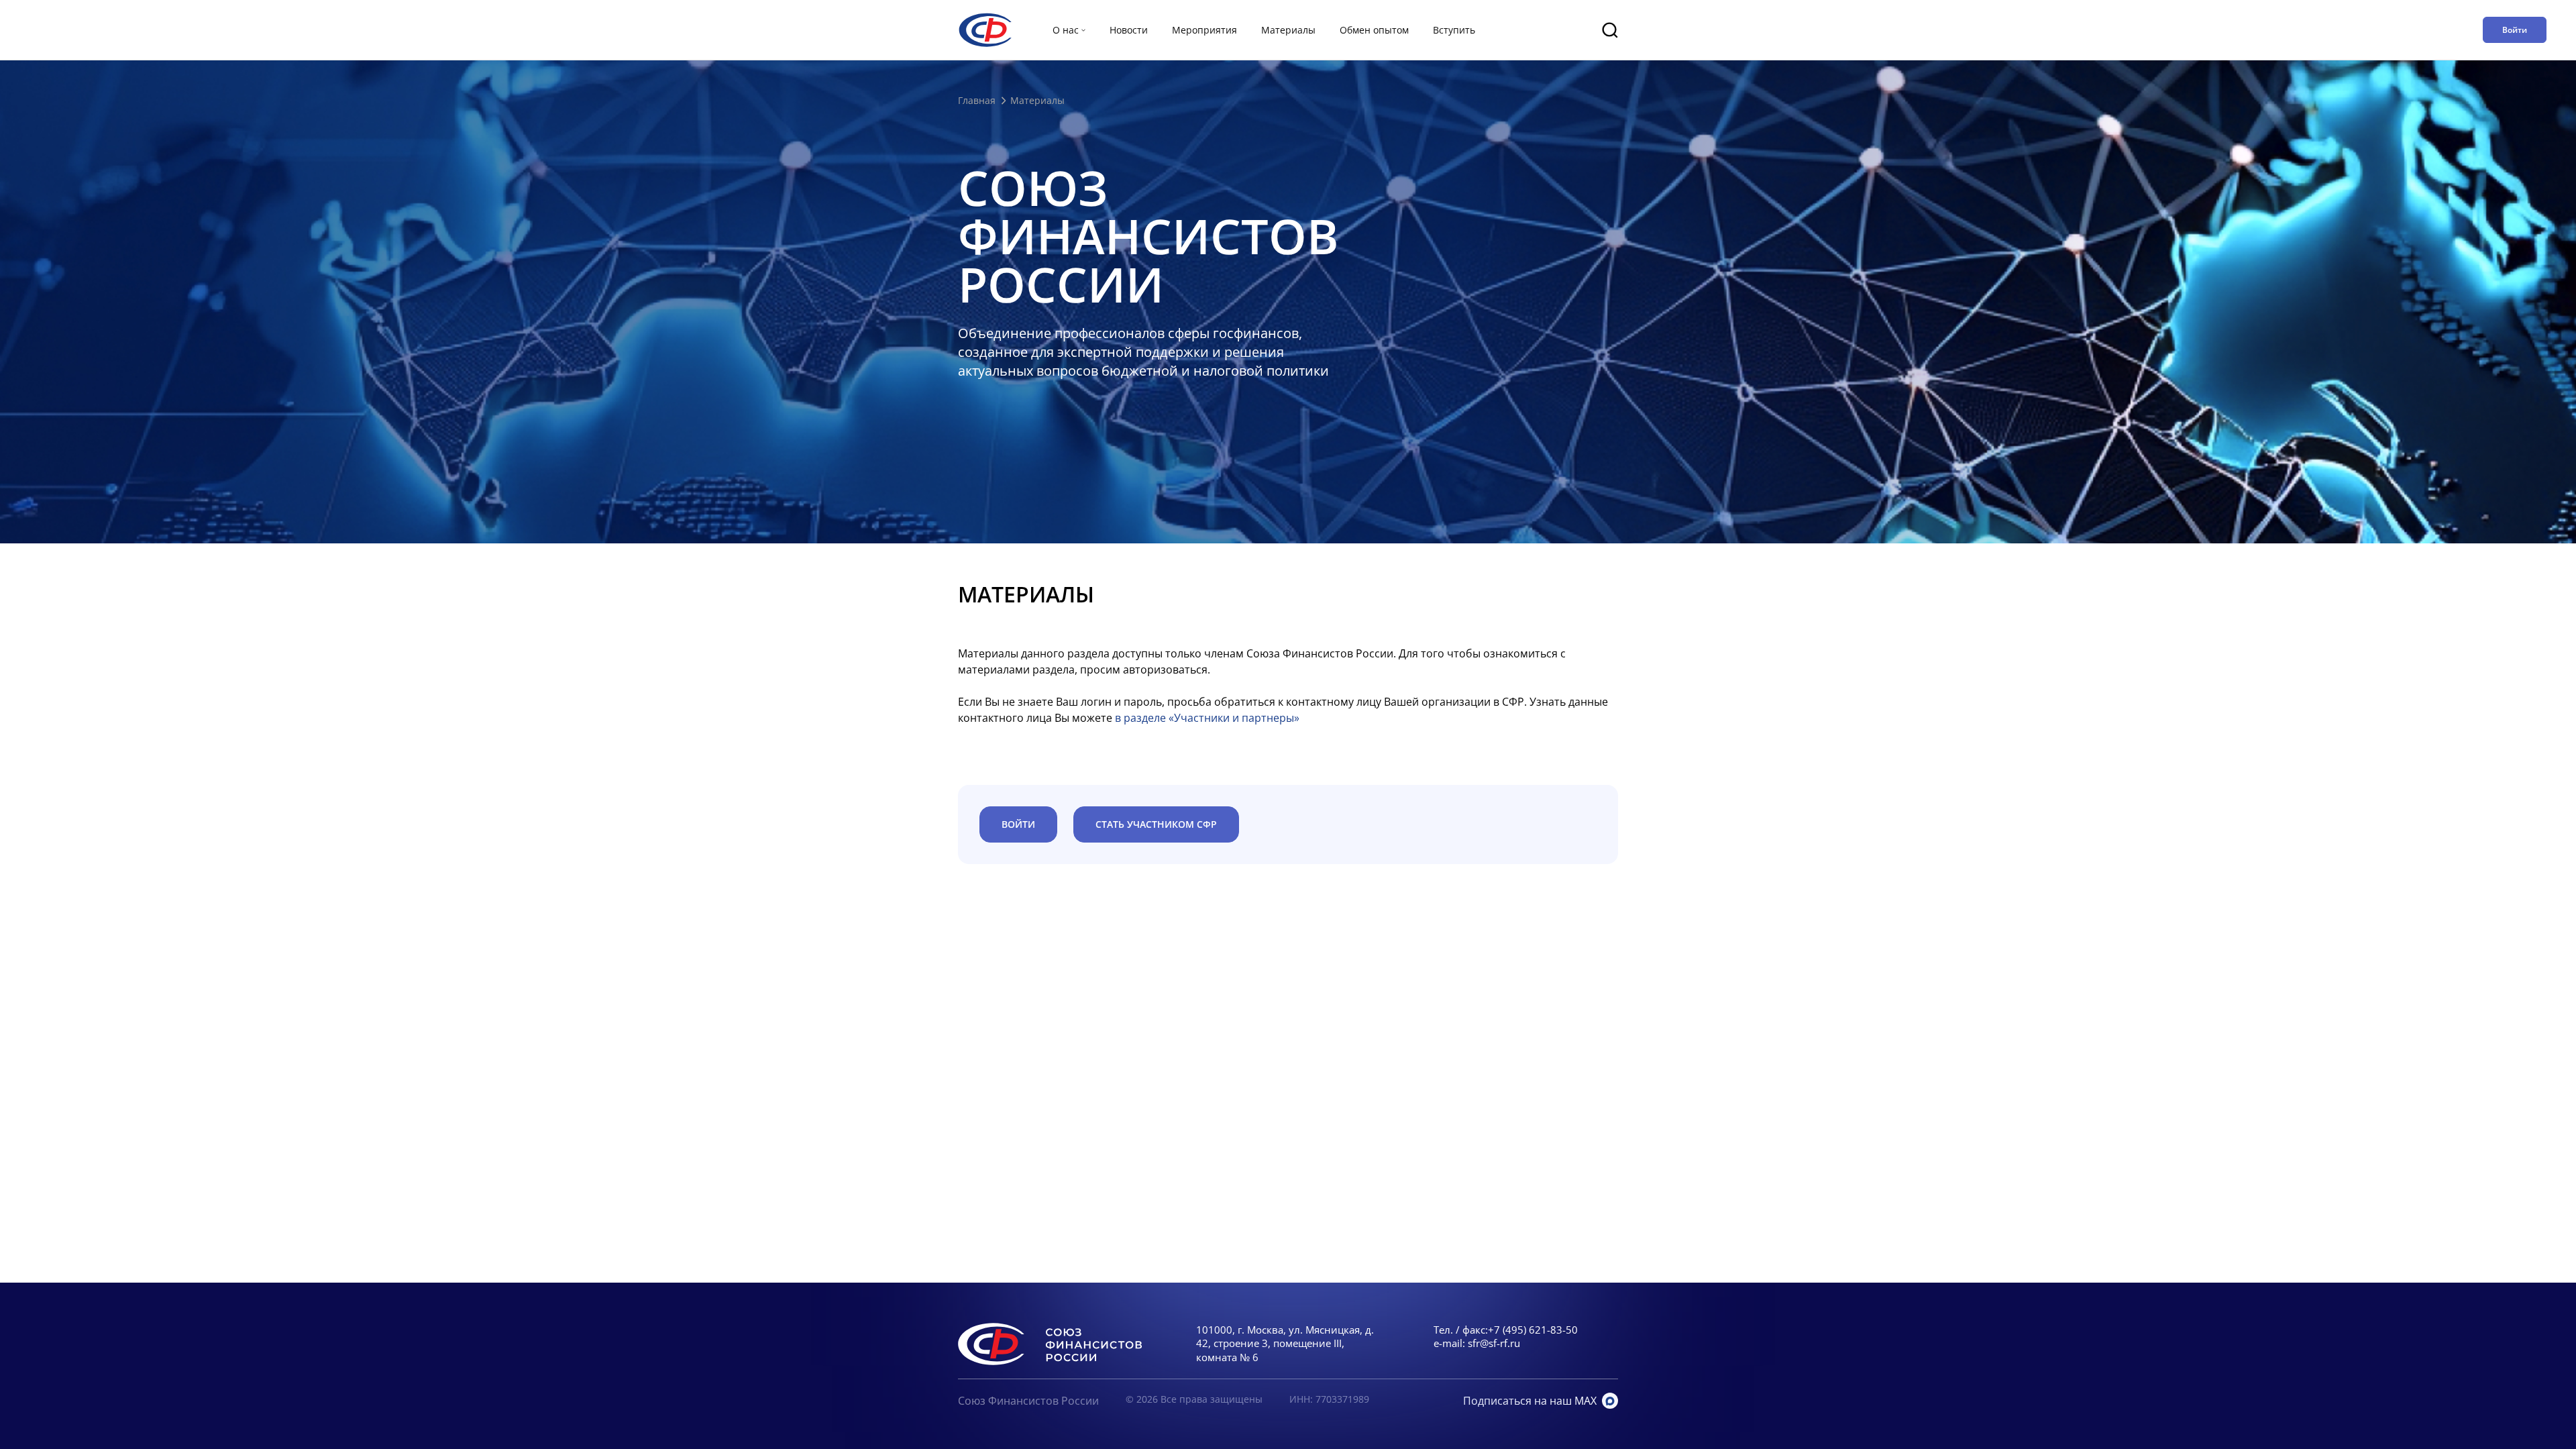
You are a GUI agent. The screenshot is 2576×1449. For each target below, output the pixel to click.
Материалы (1288, 30)
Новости (1129, 30)
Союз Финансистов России (1028, 1401)
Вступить (1454, 30)
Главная (977, 100)
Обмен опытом (1374, 30)
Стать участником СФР (1156, 824)
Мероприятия (1204, 30)
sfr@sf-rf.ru (1494, 1343)
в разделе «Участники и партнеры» (1207, 718)
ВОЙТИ (1018, 824)
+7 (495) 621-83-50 (1533, 1330)
